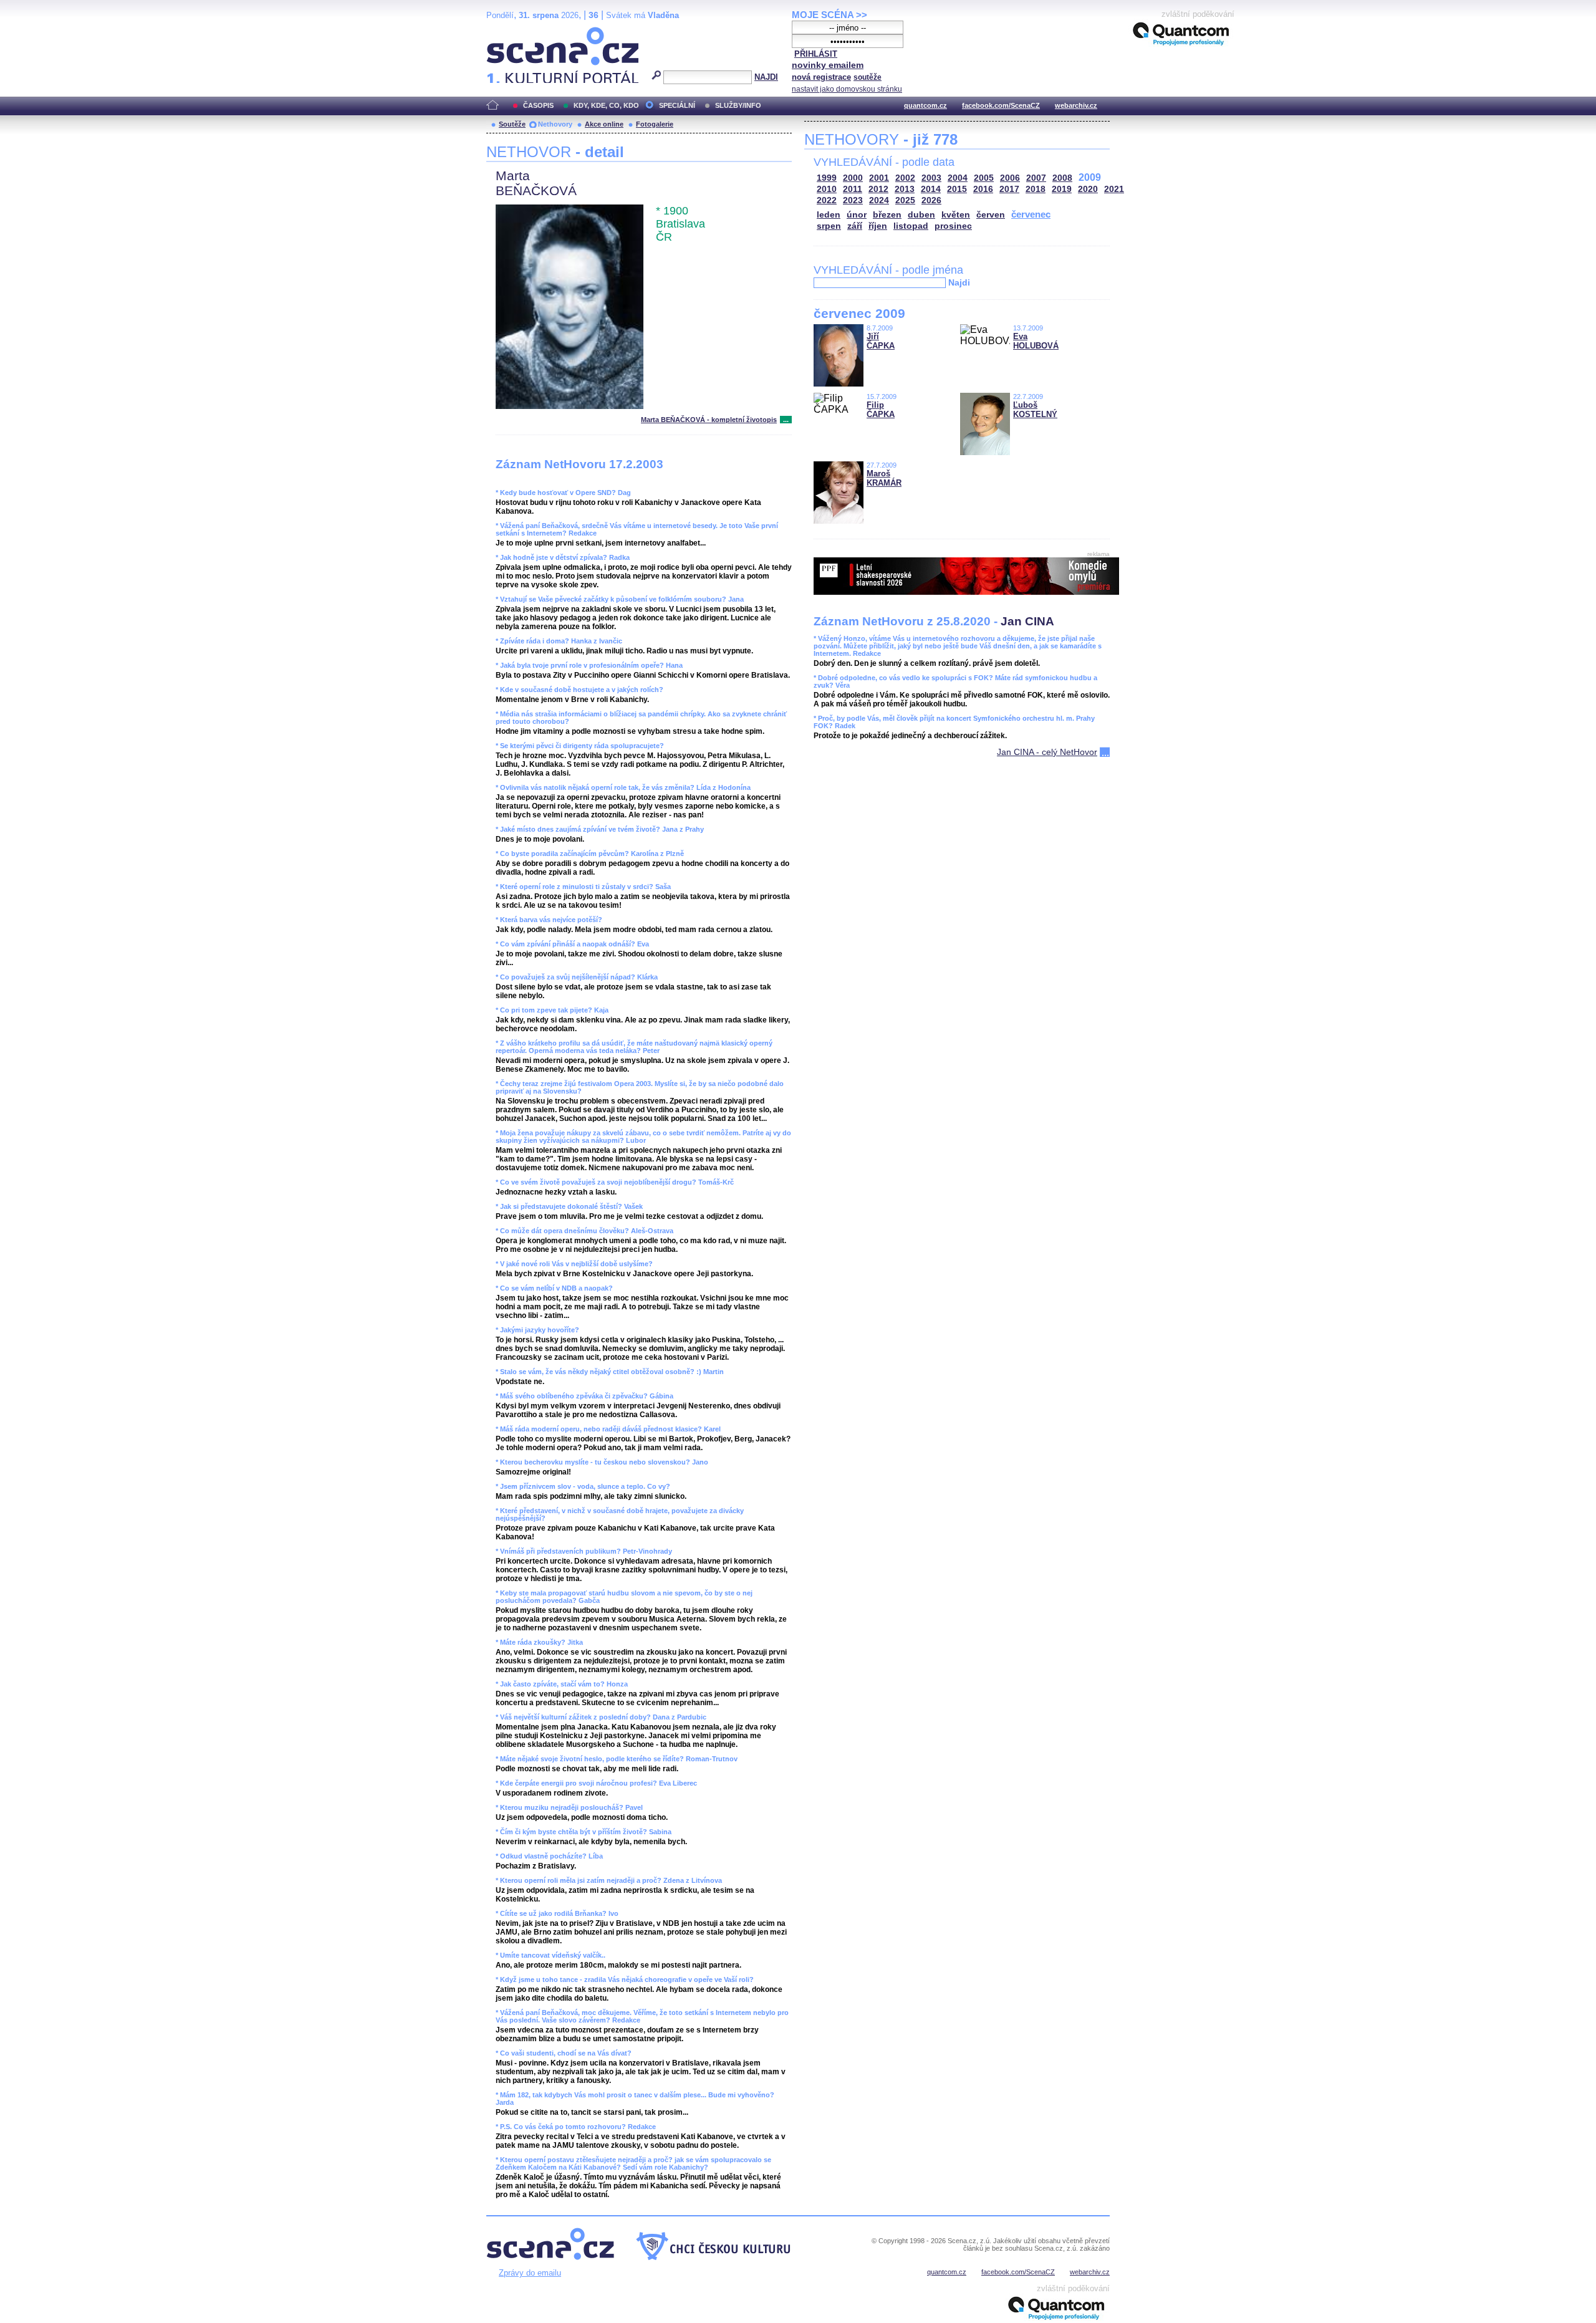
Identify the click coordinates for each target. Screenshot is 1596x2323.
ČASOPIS (538, 105)
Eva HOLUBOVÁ (1036, 341)
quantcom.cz (925, 105)
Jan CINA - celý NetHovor (1047, 752)
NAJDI (766, 77)
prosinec (953, 226)
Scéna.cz (508, 32)
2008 (1062, 178)
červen (991, 215)
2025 (905, 200)
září (855, 226)
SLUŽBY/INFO (738, 105)
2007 (1036, 178)
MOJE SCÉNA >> (829, 15)
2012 (878, 189)
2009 (1090, 177)
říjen (878, 226)
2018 (1036, 189)
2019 (1062, 189)
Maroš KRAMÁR (884, 478)
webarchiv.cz (1076, 105)
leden (829, 215)
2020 (1088, 189)
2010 (827, 189)
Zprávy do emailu (530, 2273)
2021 (1114, 189)
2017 (1009, 189)
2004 (958, 178)
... (786, 420)
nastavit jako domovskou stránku (847, 89)
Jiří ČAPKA (881, 341)
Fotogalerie (655, 124)
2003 (931, 178)
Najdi (959, 282)
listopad (911, 226)
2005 (984, 178)
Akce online (604, 124)
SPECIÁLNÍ (677, 105)
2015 (957, 189)
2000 (853, 178)
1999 (827, 178)
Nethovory (555, 124)
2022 (827, 200)
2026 (931, 200)
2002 (905, 178)
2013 (905, 189)
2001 (879, 178)
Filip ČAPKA (881, 410)
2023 (853, 200)
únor (857, 215)
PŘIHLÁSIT (816, 54)
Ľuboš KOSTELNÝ (1035, 410)
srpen (829, 226)
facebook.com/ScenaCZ (1001, 105)
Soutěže (512, 124)
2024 (879, 200)
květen (956, 215)
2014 (931, 189)
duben (921, 215)
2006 (1010, 178)
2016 (983, 189)
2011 (853, 189)
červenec (1031, 214)
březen (887, 215)
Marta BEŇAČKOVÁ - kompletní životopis (709, 420)
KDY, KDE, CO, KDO (606, 105)
